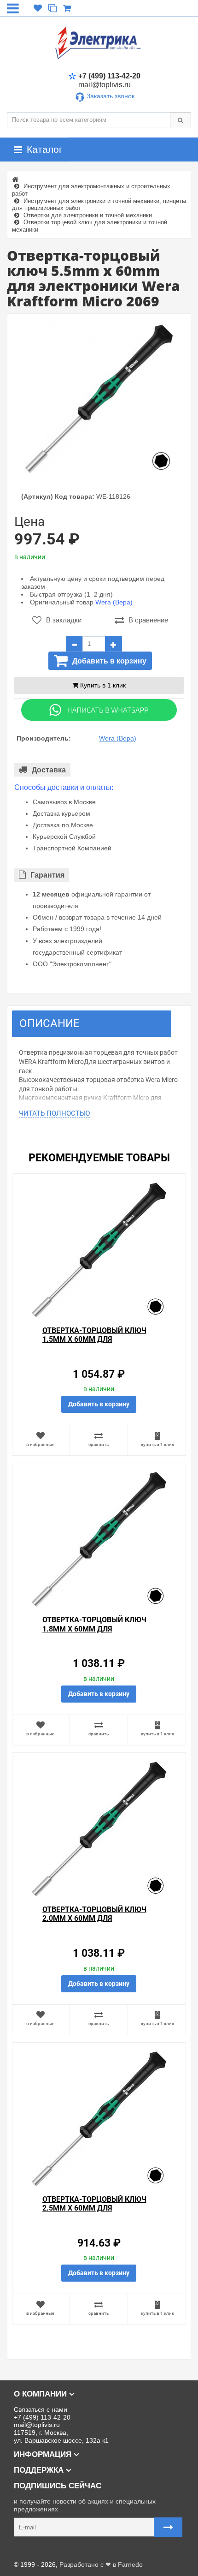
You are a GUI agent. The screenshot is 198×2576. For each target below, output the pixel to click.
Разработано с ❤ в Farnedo (101, 2564)
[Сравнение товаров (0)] (52, 8)
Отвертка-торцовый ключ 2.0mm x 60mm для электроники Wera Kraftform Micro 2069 (94, 1923)
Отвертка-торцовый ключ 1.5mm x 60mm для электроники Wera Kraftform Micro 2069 (94, 1344)
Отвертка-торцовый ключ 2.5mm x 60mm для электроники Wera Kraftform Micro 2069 (94, 2213)
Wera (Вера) (114, 602)
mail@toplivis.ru (105, 85)
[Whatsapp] (99, 709)
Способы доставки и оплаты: (64, 787)
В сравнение (148, 620)
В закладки (64, 620)
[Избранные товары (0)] (38, 8)
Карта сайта (25, 2550)
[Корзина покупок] (67, 8)
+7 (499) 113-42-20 (109, 76)
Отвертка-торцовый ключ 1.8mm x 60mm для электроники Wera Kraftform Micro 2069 (94, 1633)
